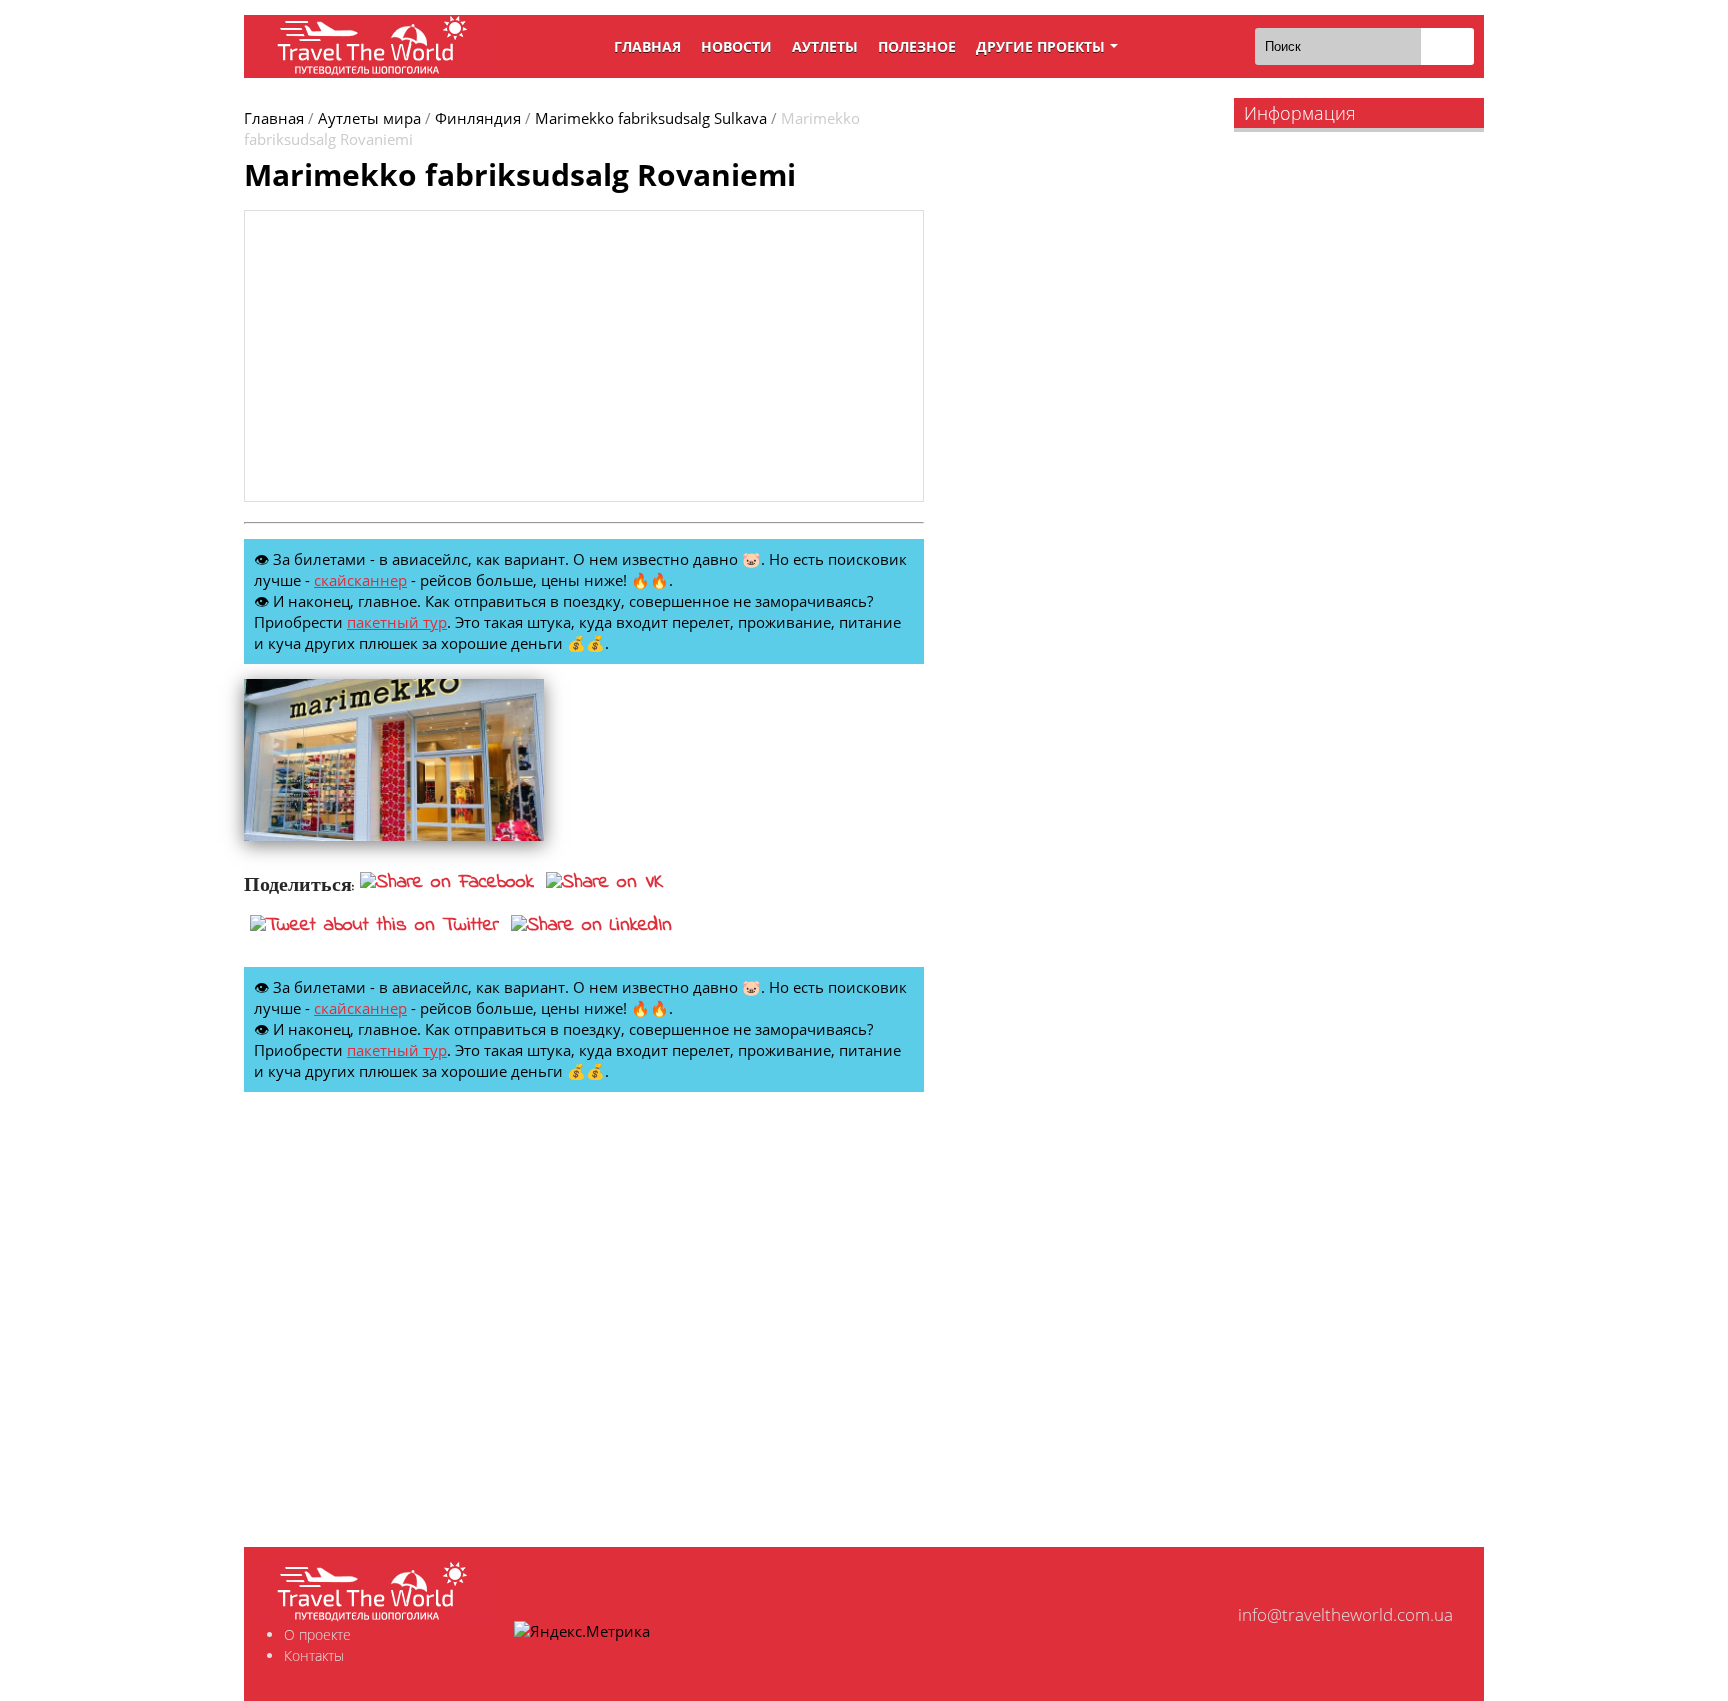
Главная (647, 46)
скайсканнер (360, 580)
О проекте (317, 1634)
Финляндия (478, 118)
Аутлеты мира (369, 118)
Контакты (314, 1655)
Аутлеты (825, 46)
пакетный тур (397, 622)
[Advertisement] (584, 356)
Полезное (917, 46)
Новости (736, 46)
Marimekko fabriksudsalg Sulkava (651, 118)
